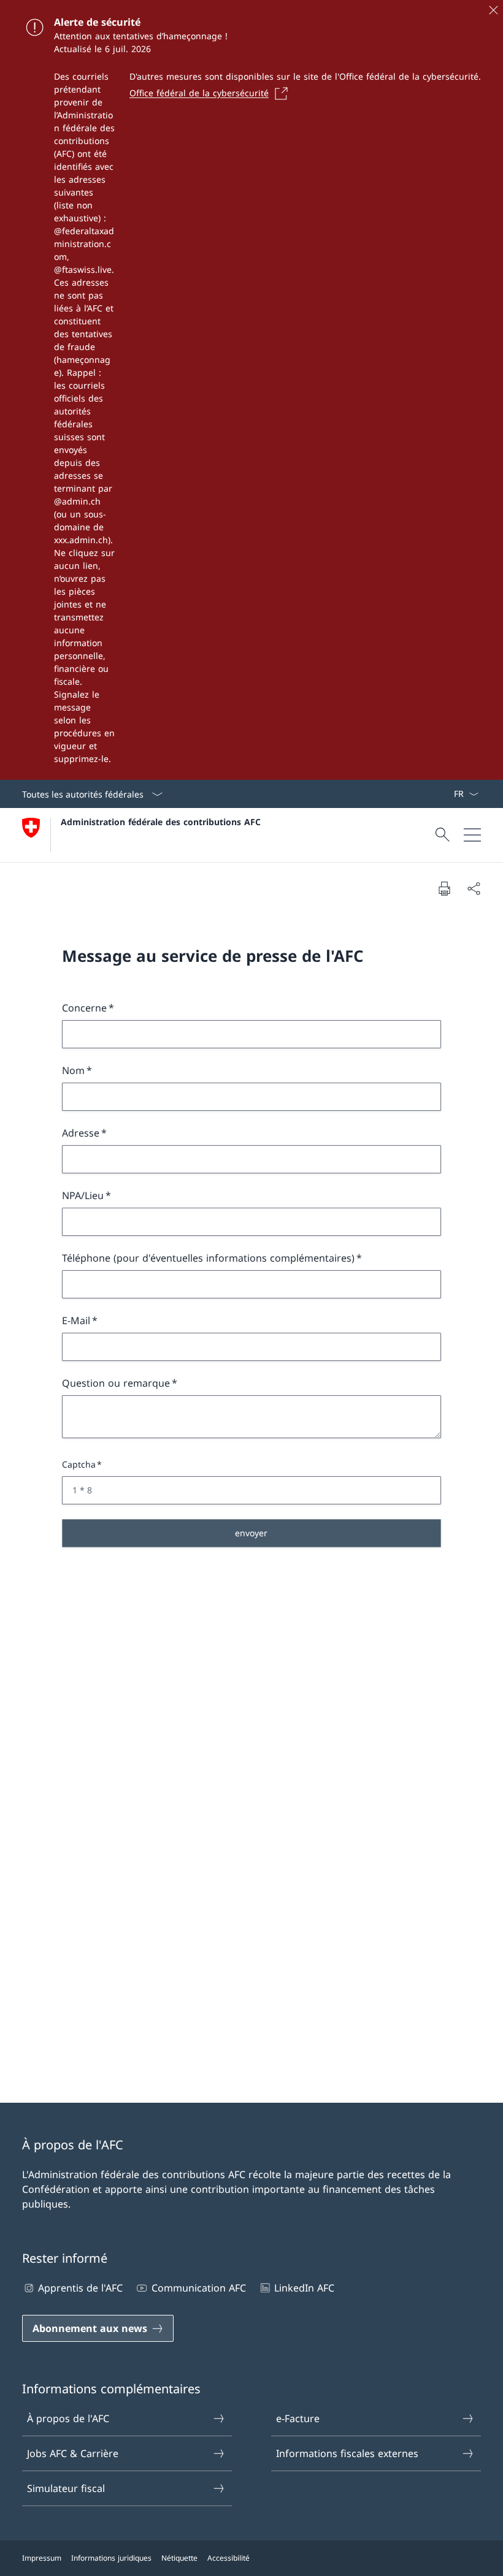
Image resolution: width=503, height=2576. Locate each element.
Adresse (81, 1133)
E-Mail (76, 1320)
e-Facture (298, 2418)
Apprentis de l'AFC (80, 2288)
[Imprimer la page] (444, 888)
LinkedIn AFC (304, 2288)
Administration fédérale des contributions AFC (161, 822)
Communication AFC (198, 2288)
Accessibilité (228, 2558)
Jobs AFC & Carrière (73, 2453)
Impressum (42, 2558)
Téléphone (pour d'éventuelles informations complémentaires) (208, 1258)
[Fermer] (493, 10)
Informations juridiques (111, 2558)
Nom (73, 1070)
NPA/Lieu (83, 1195)
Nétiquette (179, 2558)
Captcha (79, 1464)
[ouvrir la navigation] (472, 835)
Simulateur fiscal (66, 2488)
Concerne (84, 1008)
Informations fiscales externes (347, 2453)
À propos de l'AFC (68, 2418)
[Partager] (474, 888)
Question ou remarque (116, 1383)
